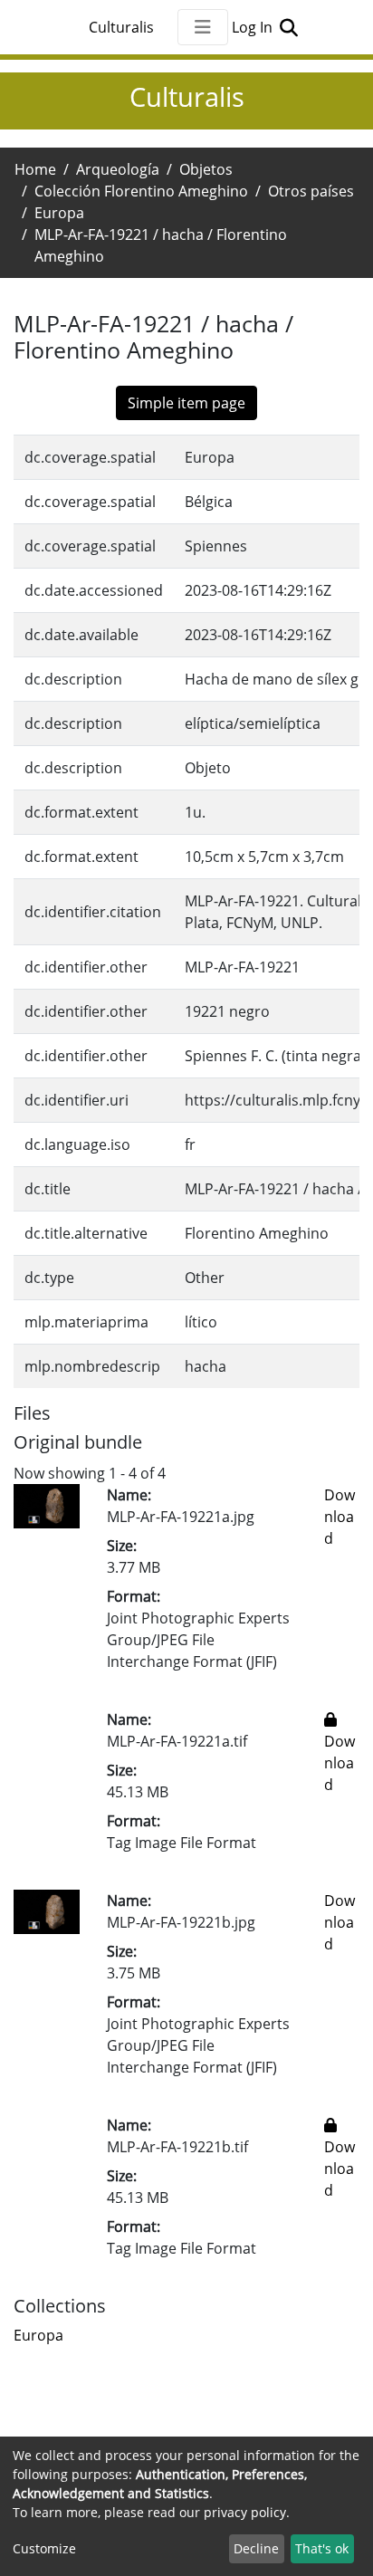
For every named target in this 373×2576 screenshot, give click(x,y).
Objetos (206, 169)
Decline (256, 2548)
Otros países (311, 191)
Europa (59, 213)
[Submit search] (288, 27)
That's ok (322, 2548)
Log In (254, 27)
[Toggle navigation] (203, 27)
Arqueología (118, 169)
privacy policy (245, 2512)
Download (340, 1517)
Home (35, 169)
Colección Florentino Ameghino (141, 191)
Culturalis (121, 27)
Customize (44, 2548)
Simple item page (186, 403)
